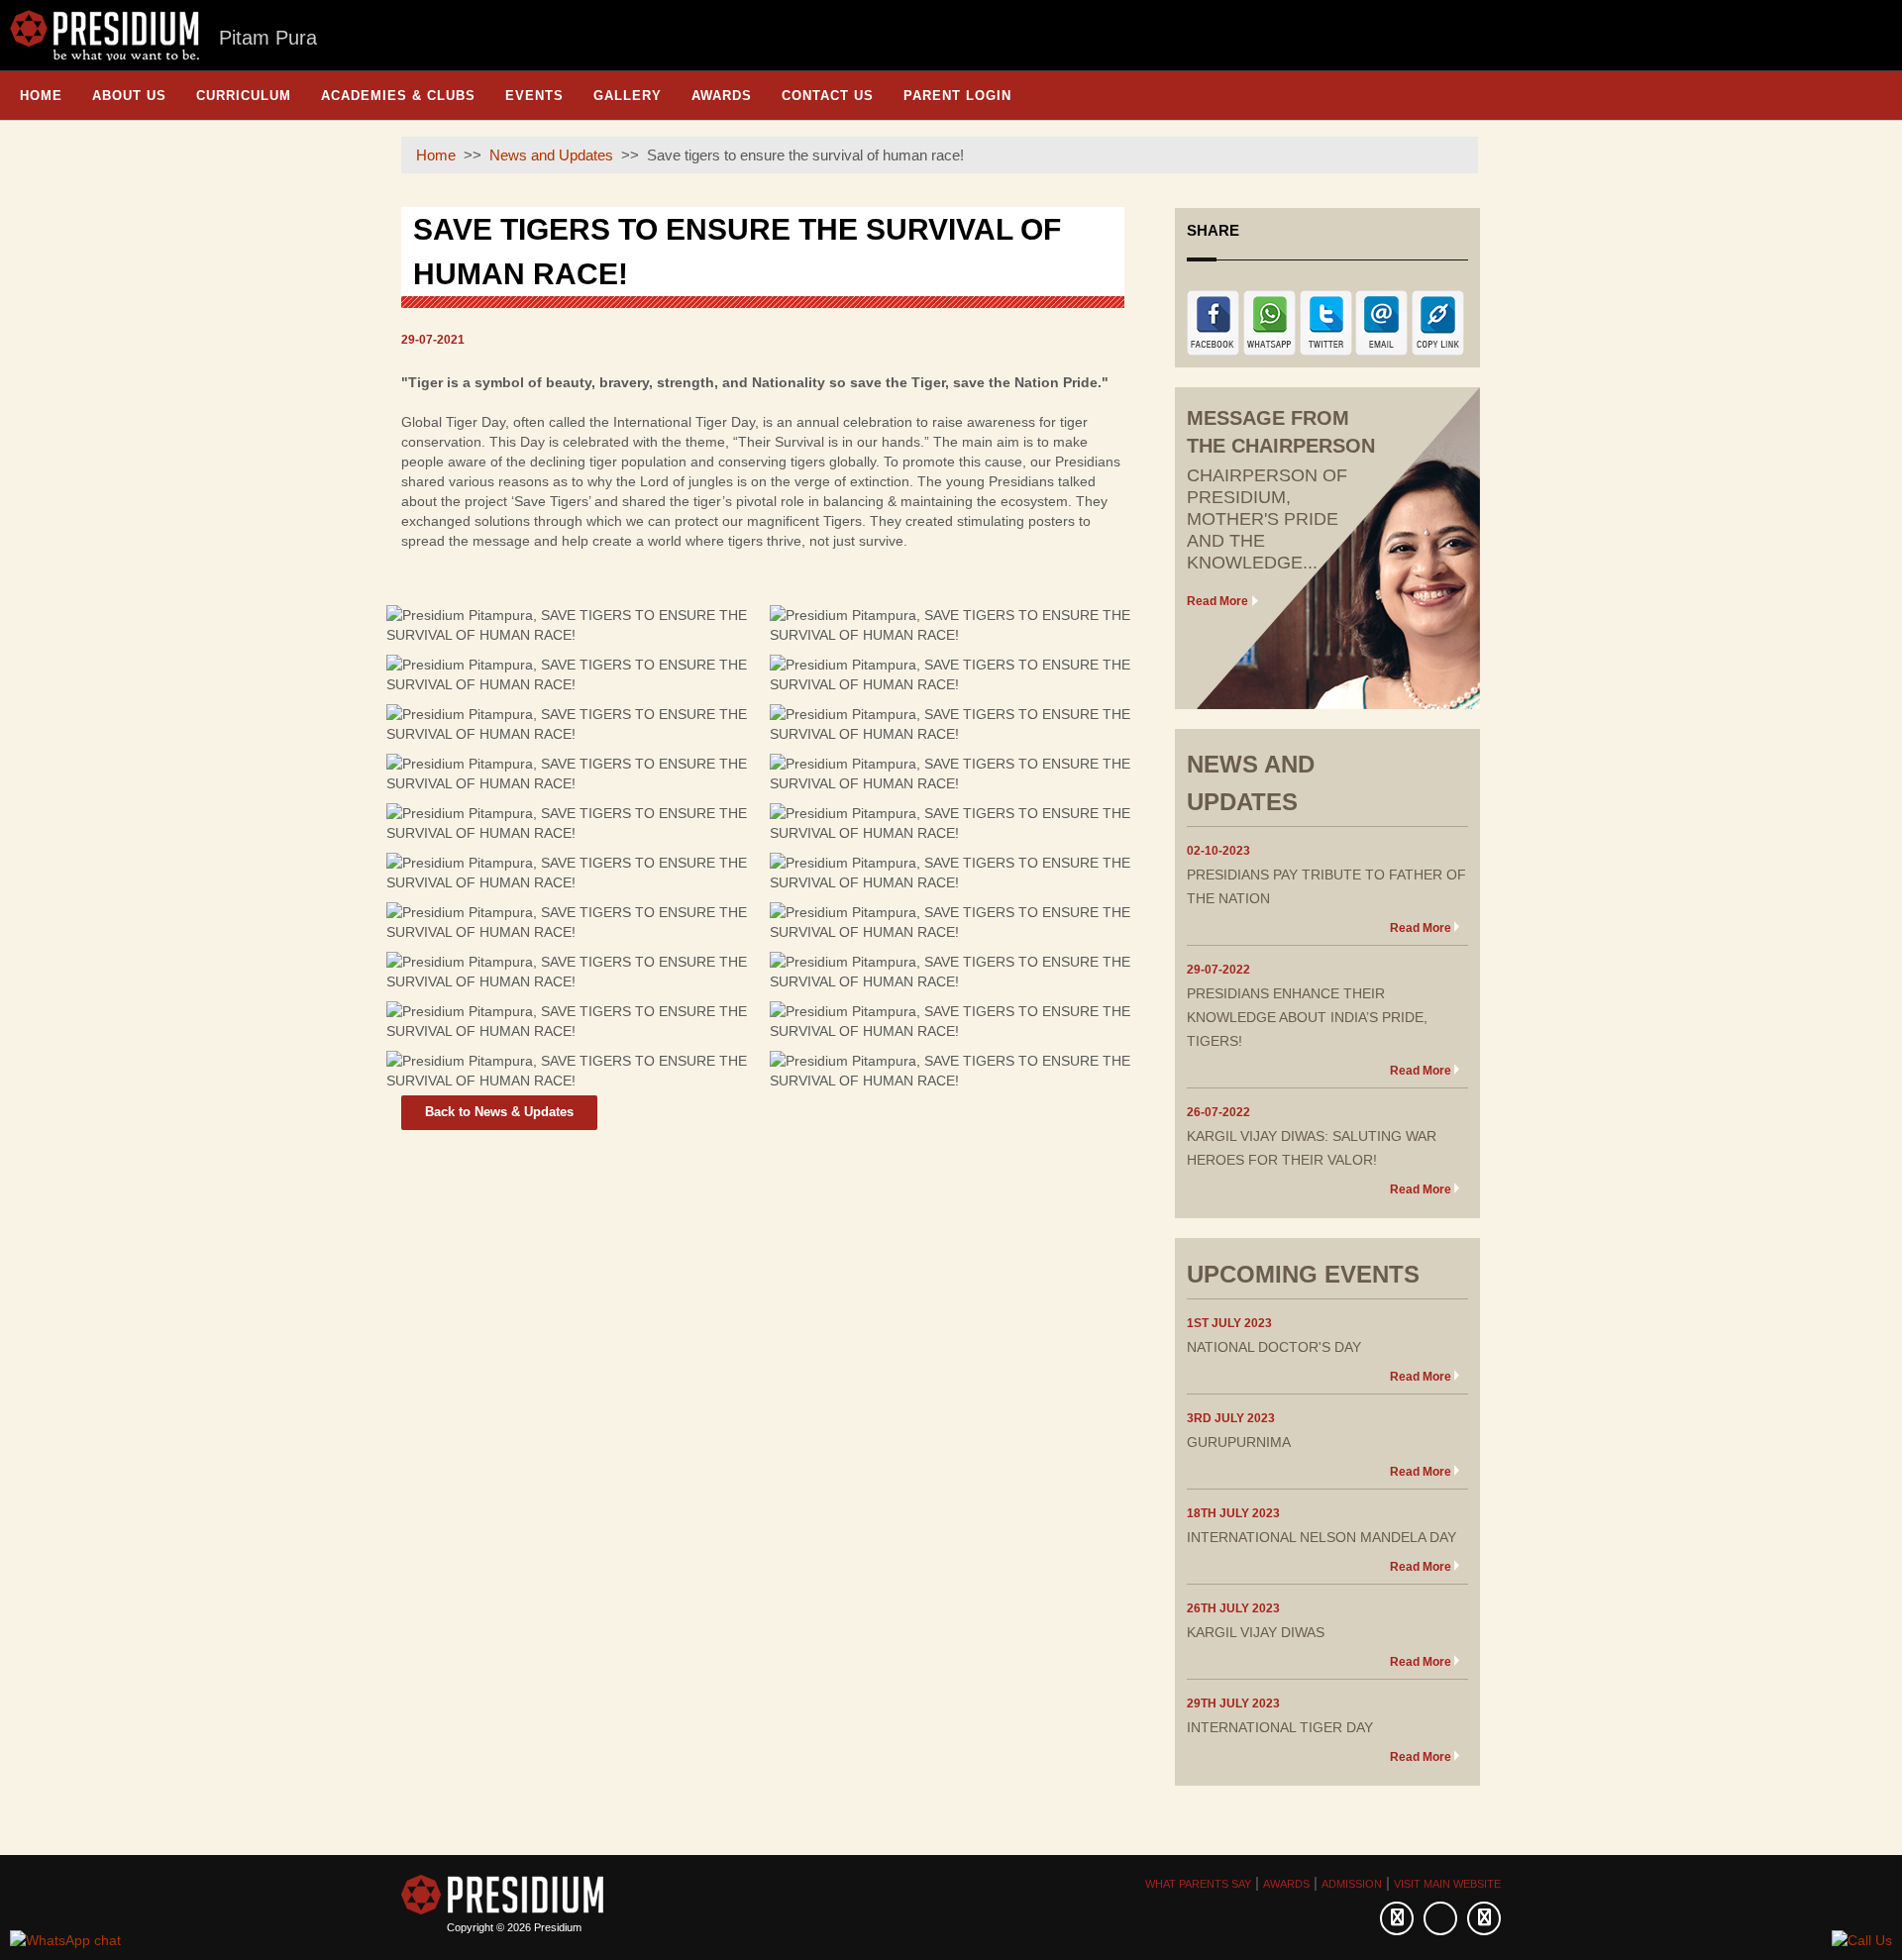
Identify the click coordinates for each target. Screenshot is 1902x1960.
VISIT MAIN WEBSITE (1447, 1884)
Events (534, 96)
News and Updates (551, 155)
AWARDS (1286, 1884)
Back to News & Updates (499, 1112)
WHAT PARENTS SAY (1198, 1884)
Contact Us (828, 96)
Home (41, 96)
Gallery (628, 96)
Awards (722, 96)
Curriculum (244, 96)
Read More (1217, 601)
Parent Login (957, 96)
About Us (129, 96)
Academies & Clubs (398, 96)
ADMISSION (1352, 1884)
